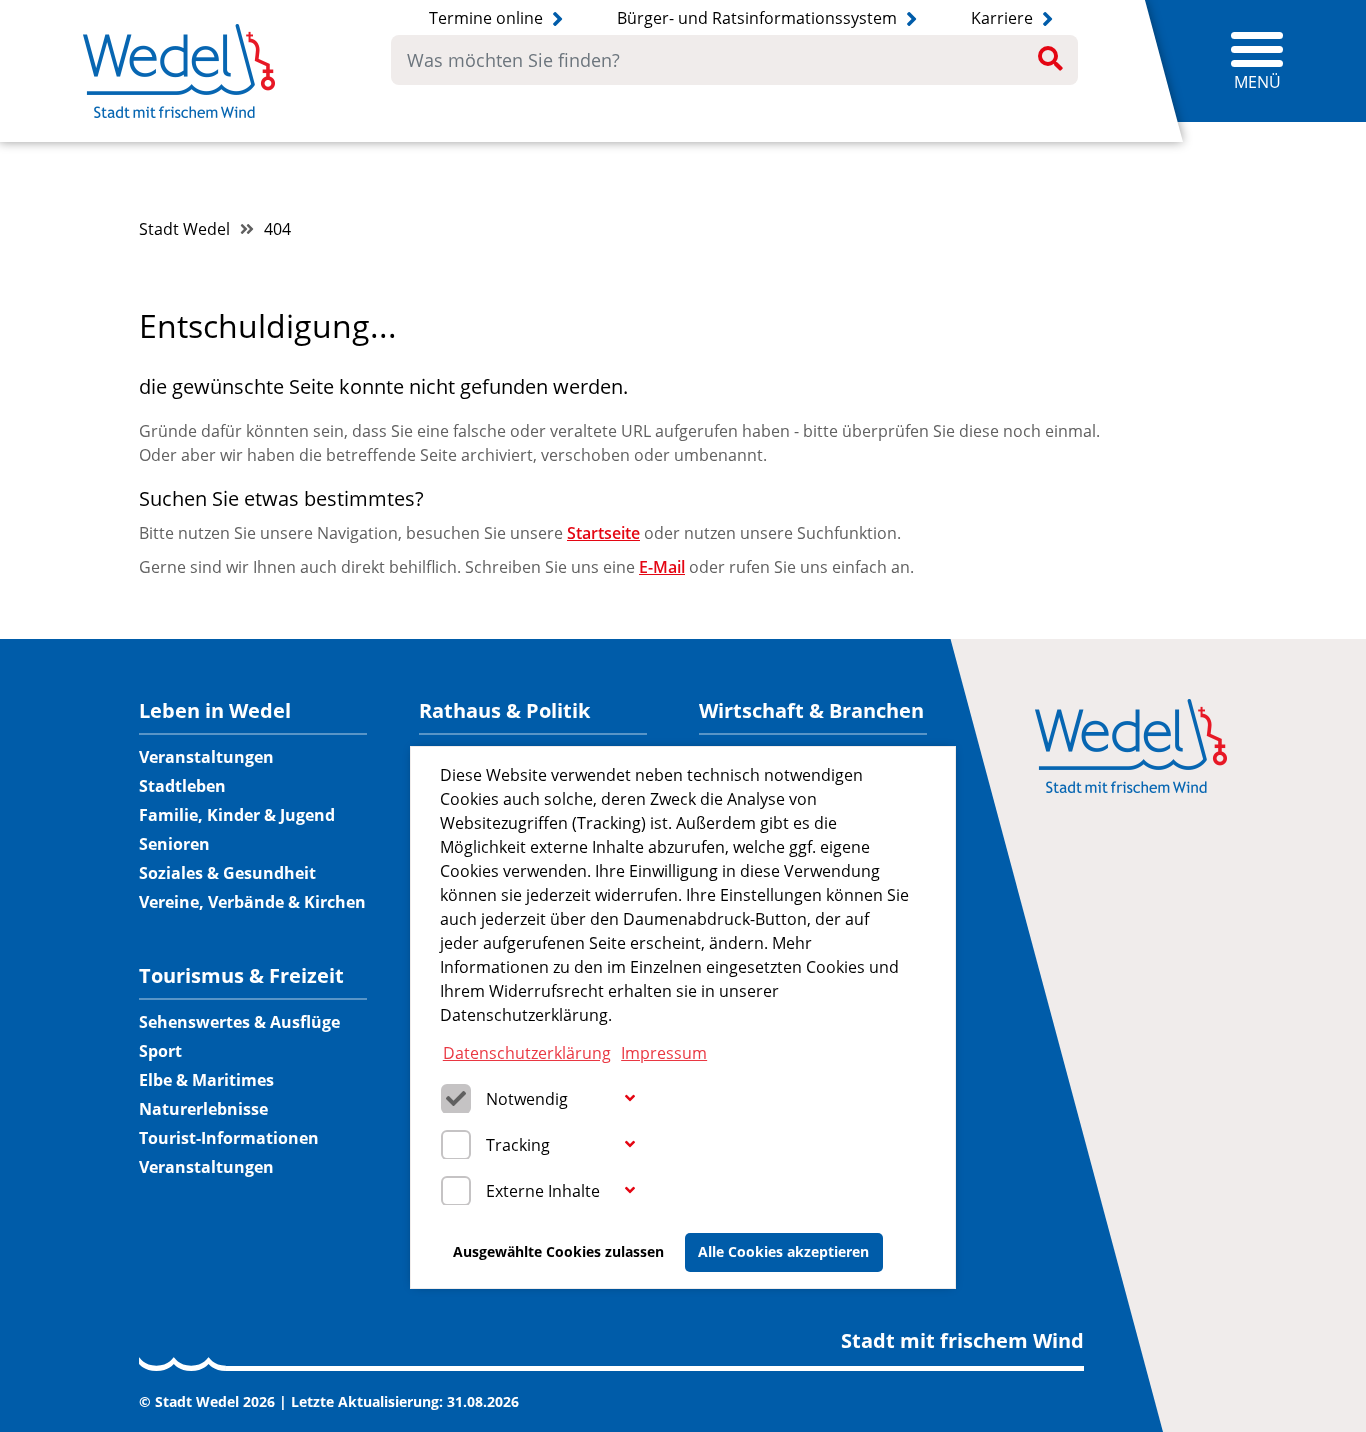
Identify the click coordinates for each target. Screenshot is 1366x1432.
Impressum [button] (664, 1052)
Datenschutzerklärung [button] (527, 1052)
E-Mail (662, 567)
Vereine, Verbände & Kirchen (252, 902)
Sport (160, 1051)
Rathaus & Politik (504, 711)
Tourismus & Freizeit (241, 976)
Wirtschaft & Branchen (811, 711)
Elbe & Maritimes (206, 1080)
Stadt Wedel (184, 229)
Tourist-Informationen (229, 1138)
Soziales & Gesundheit (227, 873)
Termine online (488, 18)
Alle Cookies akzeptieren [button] (783, 1251)
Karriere (1004, 18)
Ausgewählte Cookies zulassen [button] (558, 1251)
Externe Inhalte (543, 1190)
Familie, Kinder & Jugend (237, 815)
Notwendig (527, 1098)
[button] (630, 1099)
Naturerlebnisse (203, 1109)
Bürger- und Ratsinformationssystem (759, 18)
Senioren (174, 844)
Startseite (603, 533)
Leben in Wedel (215, 711)
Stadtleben (182, 786)
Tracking (518, 1144)
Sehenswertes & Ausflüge (239, 1022)
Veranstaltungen (206, 757)
